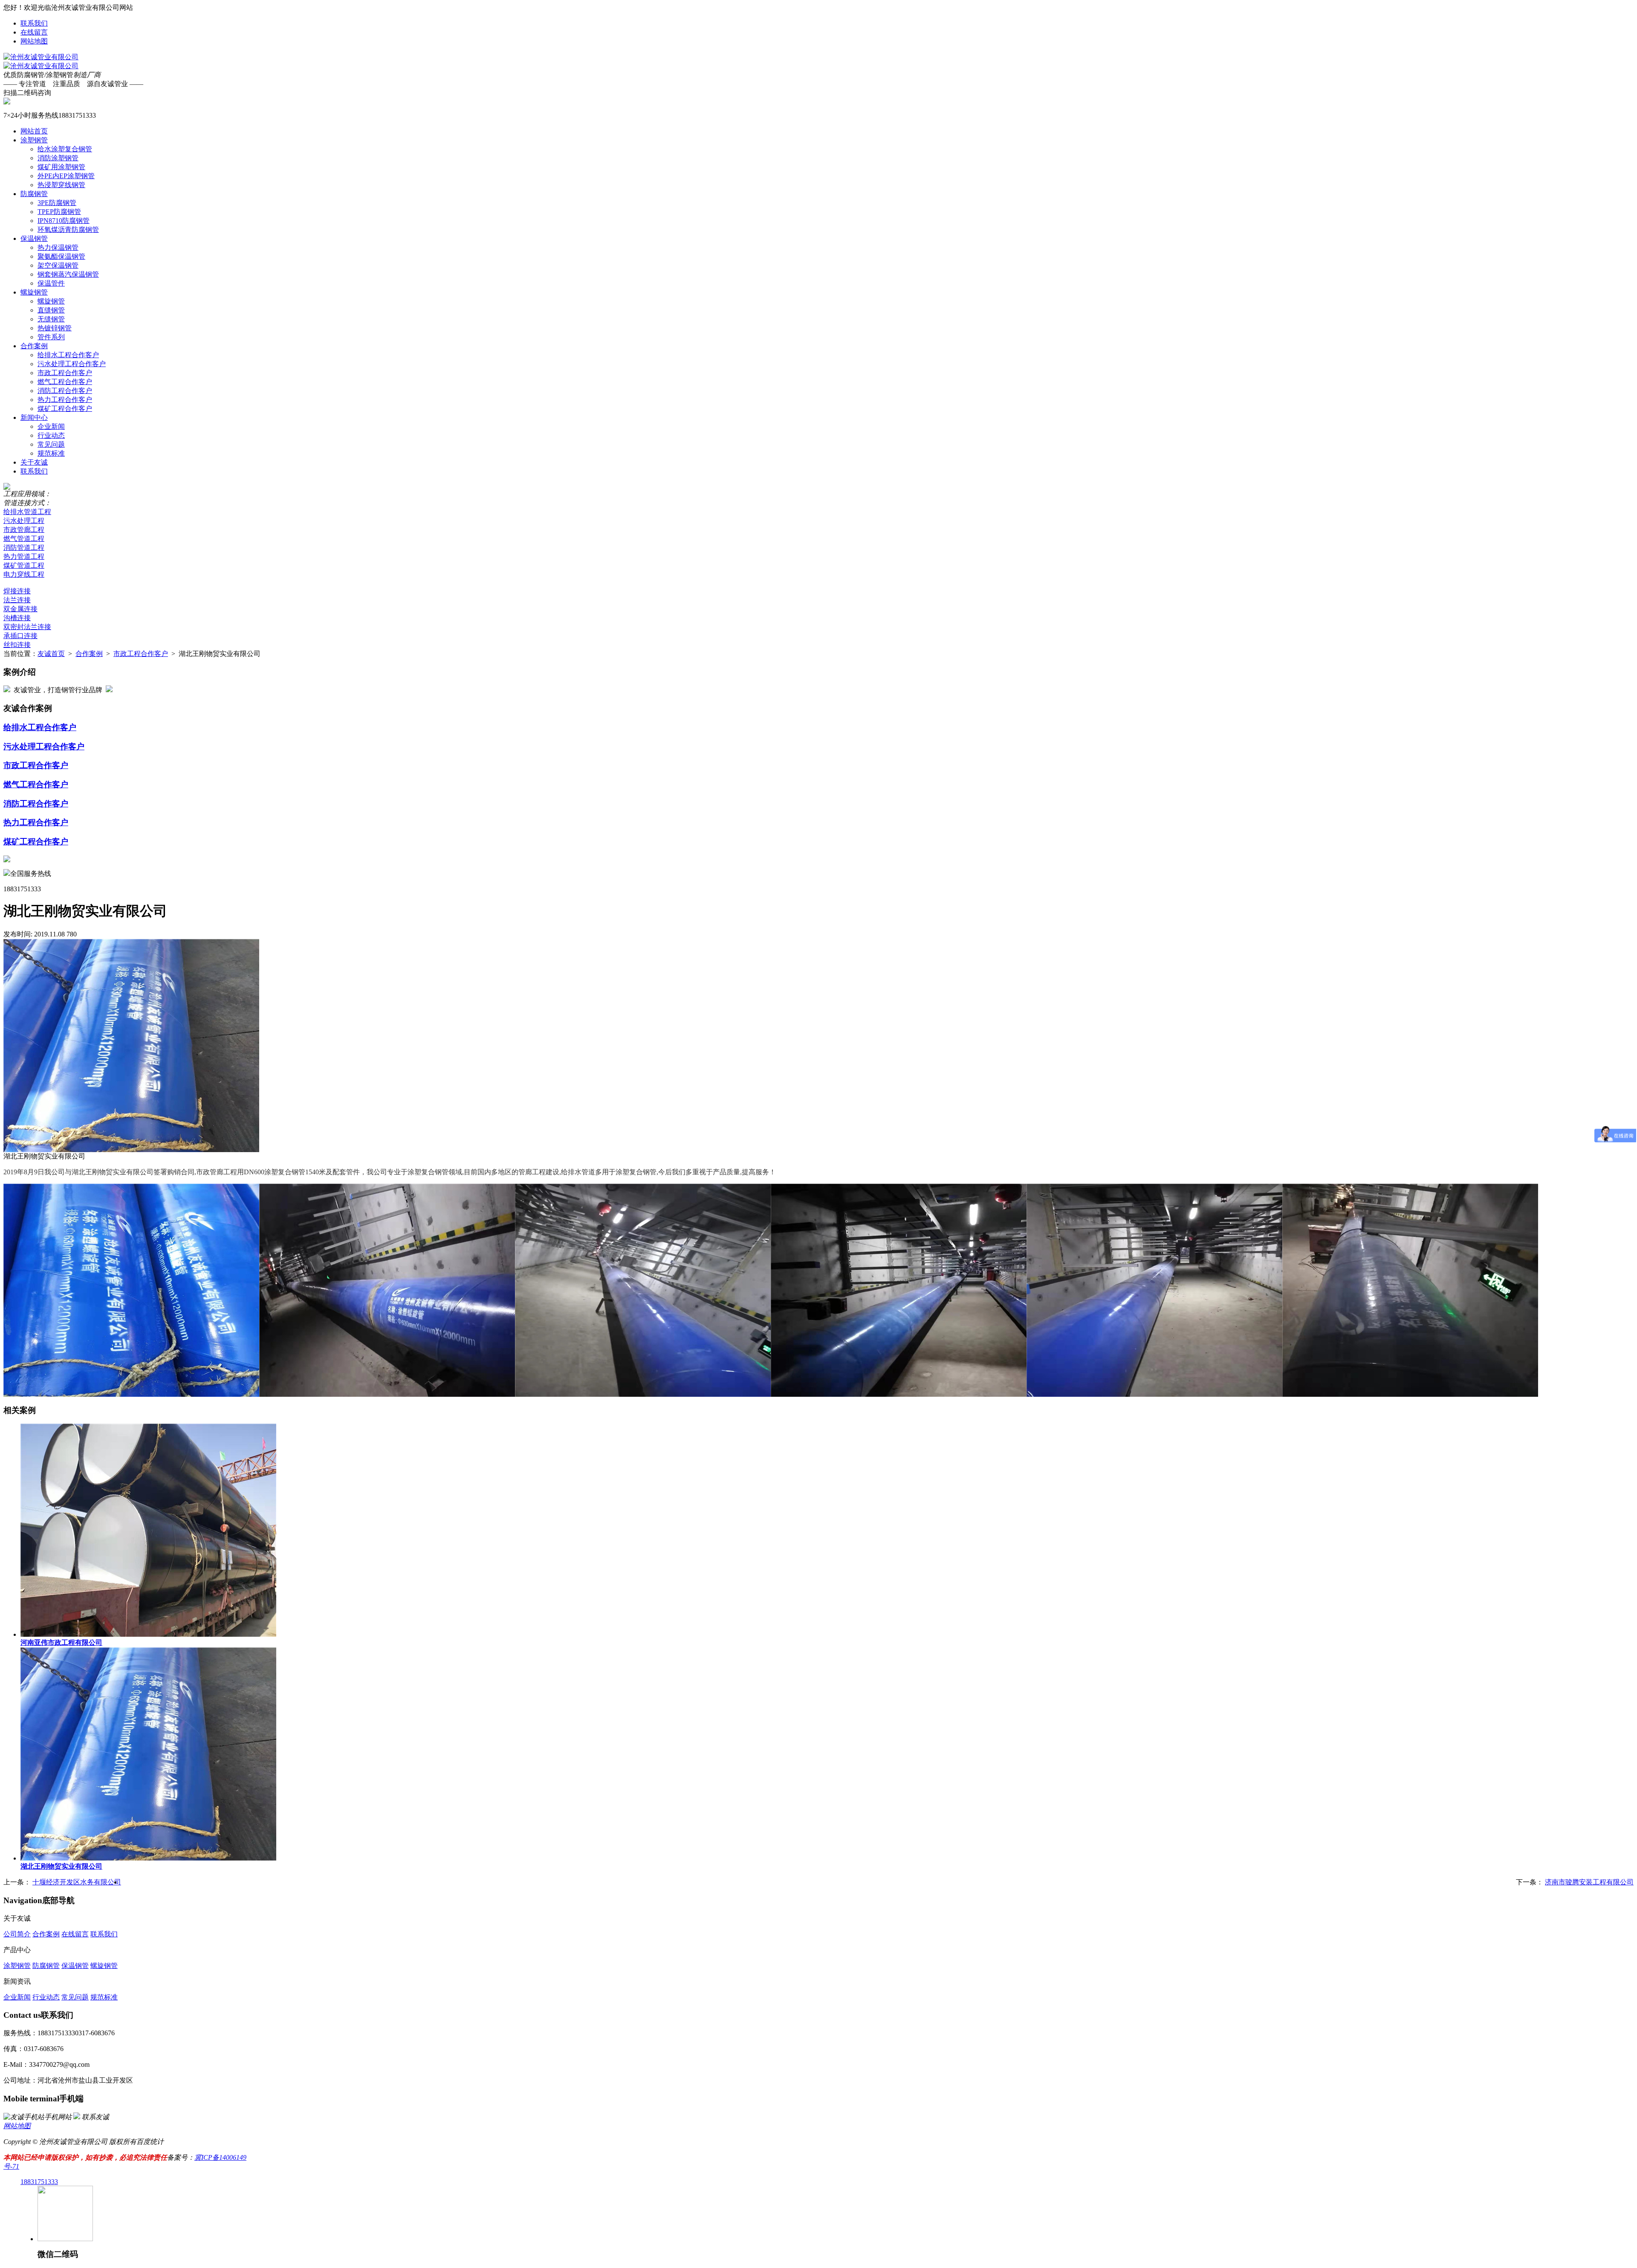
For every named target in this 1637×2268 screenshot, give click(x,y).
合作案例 (34, 346)
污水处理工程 (24, 521)
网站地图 (34, 41)
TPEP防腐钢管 (59, 212)
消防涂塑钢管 (58, 158)
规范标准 (51, 453)
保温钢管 (34, 238)
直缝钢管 (51, 310)
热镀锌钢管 (55, 328)
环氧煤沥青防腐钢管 (68, 230)
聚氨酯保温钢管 (61, 256)
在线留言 (34, 32)
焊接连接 (17, 591)
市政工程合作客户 (65, 373)
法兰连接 (17, 600)
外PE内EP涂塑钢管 (66, 176)
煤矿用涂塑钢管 (61, 167)
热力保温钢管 (58, 247)
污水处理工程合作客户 (72, 364)
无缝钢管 (51, 319)
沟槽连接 (17, 618)
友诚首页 (51, 654)
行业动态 (51, 435)
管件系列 (51, 337)
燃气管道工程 (24, 539)
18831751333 (39, 2182)
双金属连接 (20, 609)
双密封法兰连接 (27, 627)
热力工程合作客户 (65, 400)
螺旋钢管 (34, 292)
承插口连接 (20, 636)
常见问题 (51, 444)
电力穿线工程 (24, 574)
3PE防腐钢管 (57, 203)
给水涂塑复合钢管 (65, 149)
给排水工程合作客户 (68, 355)
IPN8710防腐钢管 (64, 221)
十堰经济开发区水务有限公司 (77, 1882)
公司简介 (17, 1934)
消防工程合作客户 (65, 391)
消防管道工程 (24, 547)
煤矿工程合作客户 (65, 409)
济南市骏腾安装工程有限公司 (1589, 1882)
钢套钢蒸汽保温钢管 (68, 274)
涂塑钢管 (34, 140)
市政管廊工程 (24, 530)
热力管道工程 (24, 556)
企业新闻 (51, 426)
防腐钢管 (34, 194)
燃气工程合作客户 (65, 382)
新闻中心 (34, 417)
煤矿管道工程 (24, 565)
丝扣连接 (17, 645)
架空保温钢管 (58, 265)
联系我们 (34, 23)
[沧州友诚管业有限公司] (41, 57)
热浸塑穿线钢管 (61, 185)
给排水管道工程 (27, 512)
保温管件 (51, 283)
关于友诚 (34, 462)
